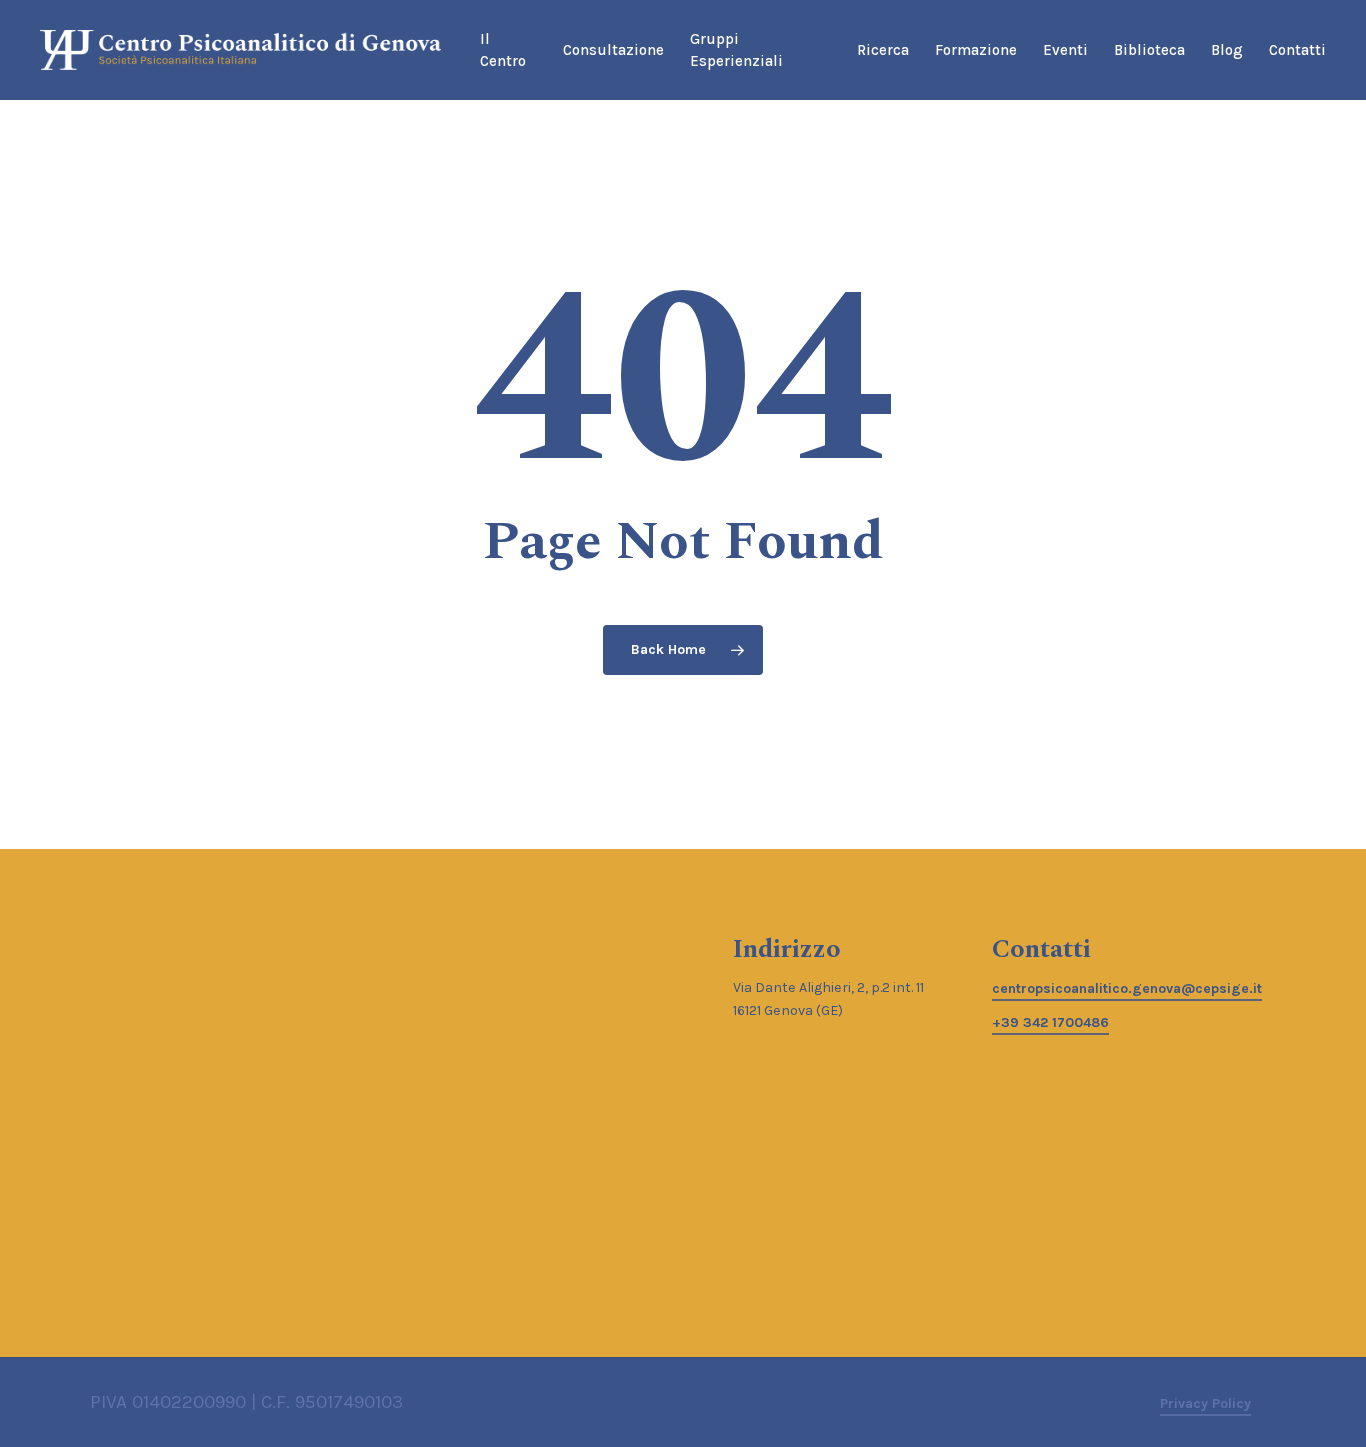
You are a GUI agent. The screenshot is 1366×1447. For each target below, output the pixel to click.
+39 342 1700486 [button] (1050, 1022)
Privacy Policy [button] (1205, 1403)
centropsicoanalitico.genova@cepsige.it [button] (1127, 988)
